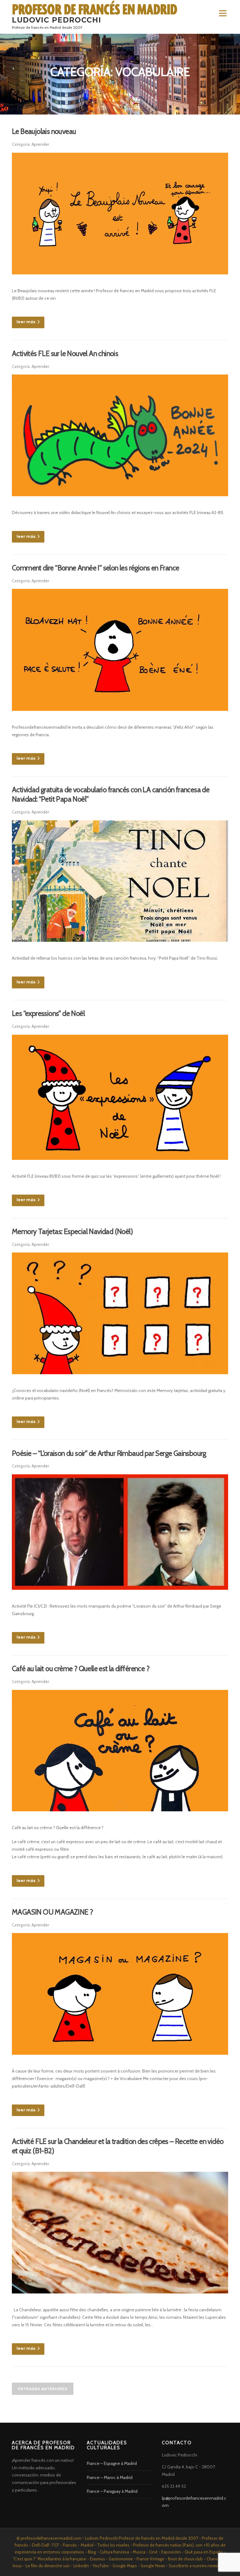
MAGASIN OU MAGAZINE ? (52, 1912)
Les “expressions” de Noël (48, 1013)
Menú (222, 13)
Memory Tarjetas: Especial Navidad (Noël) (72, 1232)
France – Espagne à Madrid (112, 2463)
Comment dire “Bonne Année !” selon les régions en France (95, 568)
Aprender (40, 144)
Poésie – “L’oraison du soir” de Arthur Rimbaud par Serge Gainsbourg (109, 1453)
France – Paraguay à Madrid (112, 2491)
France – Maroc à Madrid (110, 2477)
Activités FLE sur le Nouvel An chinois (65, 354)
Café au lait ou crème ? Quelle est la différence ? (81, 1669)
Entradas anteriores (43, 2389)
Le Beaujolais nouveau (44, 131)
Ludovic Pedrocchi (57, 20)
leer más (26, 322)
